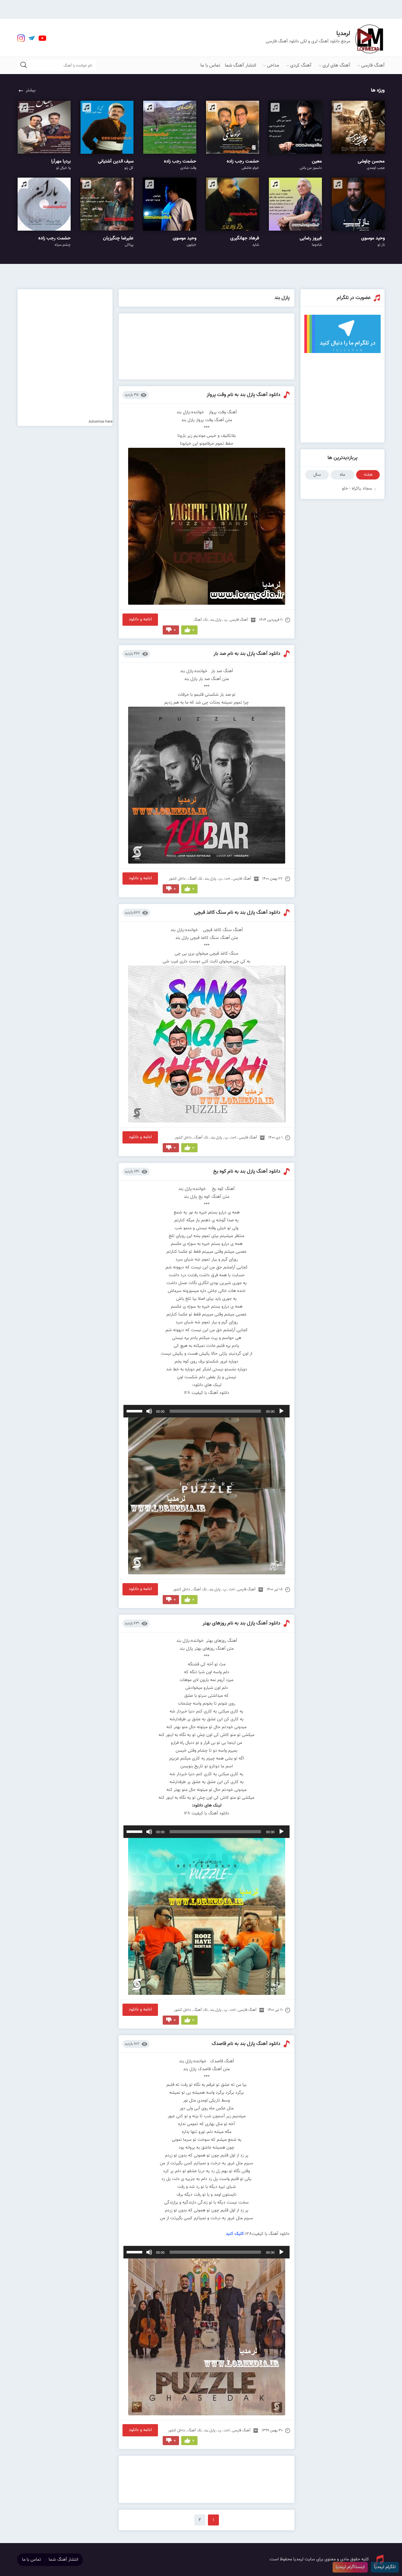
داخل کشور (177, 879)
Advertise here (100, 422)
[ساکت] (149, 1411)
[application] (207, 1411)
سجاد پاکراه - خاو (357, 489)
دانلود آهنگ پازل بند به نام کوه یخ (247, 1172)
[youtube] (42, 38)
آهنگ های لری (336, 65)
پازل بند (216, 620)
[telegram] (32, 38)
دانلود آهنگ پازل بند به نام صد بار (247, 654)
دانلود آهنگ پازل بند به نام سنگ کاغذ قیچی (237, 913)
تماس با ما (210, 65)
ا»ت (227, 879)
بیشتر (31, 90)
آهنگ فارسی (373, 65)
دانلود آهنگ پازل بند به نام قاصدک (246, 2044)
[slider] (135, 1411)
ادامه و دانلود (140, 619)
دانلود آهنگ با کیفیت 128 (206, 1393)
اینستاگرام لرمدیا (350, 2567)
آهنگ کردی (301, 65)
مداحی (273, 65)
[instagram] (21, 38)
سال (317, 475)
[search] (24, 65)
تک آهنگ (201, 620)
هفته (368, 475)
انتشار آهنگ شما (240, 65)
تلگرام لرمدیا (385, 2567)
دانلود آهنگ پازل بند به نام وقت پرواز (244, 395)
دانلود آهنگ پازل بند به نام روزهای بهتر (242, 1623)
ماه (342, 475)
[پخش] (281, 1411)
